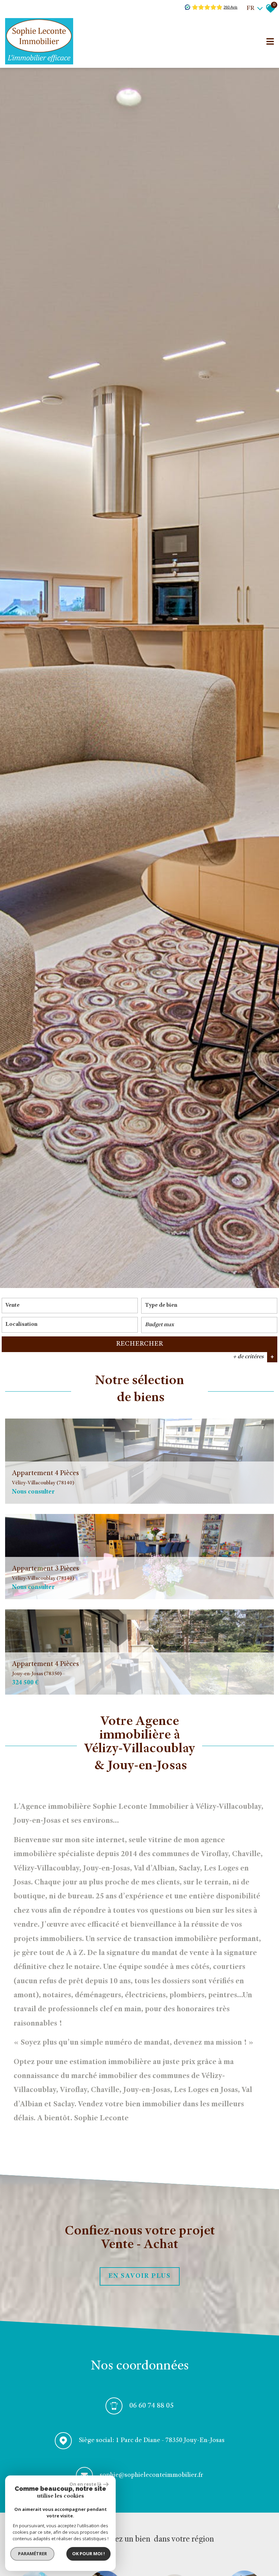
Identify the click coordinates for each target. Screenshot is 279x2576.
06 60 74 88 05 (151, 2406)
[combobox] (70, 1306)
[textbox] (209, 1306)
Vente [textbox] (13, 1306)
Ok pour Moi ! (88, 2554)
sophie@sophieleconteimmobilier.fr (151, 2475)
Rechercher (139, 1344)
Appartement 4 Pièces (45, 1478)
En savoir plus (140, 2276)
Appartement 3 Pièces (45, 1573)
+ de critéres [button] (253, 1357)
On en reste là (85, 2484)
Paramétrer (32, 2554)
